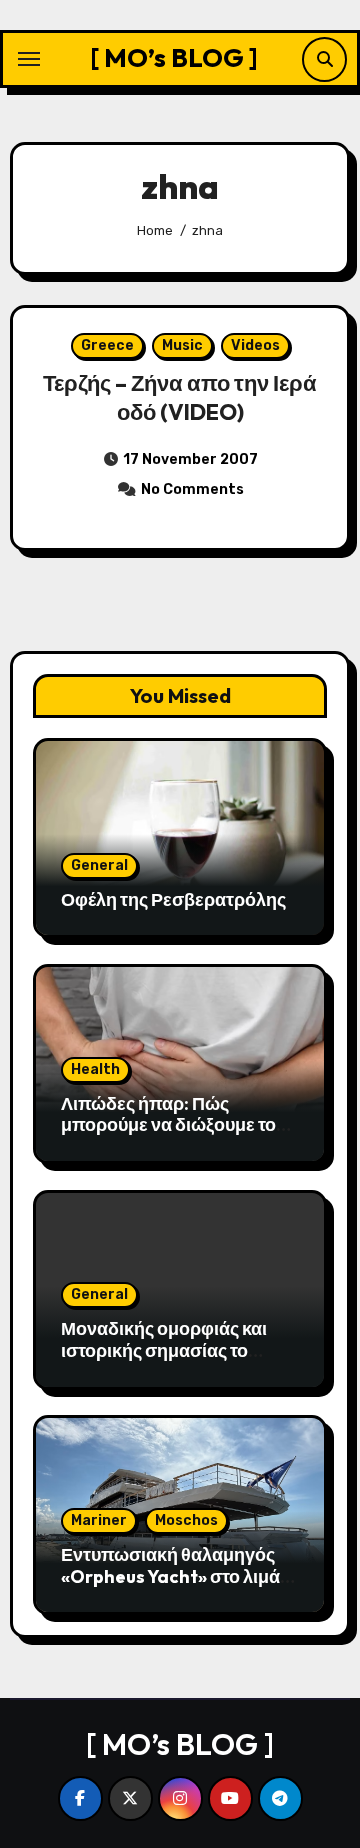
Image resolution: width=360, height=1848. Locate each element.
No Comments (192, 489)
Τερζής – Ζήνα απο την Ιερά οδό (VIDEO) (180, 397)
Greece (107, 345)
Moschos (186, 1520)
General (99, 865)
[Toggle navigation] (29, 59)
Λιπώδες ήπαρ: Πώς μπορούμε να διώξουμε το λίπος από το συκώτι (168, 1125)
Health (95, 1069)
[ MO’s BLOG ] (174, 57)
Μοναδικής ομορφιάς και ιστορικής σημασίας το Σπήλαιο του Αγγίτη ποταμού (164, 1361)
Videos (255, 345)
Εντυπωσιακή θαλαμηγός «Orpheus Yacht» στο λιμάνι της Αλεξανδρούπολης (178, 1576)
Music (182, 345)
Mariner (99, 1520)
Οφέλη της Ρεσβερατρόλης (173, 899)
